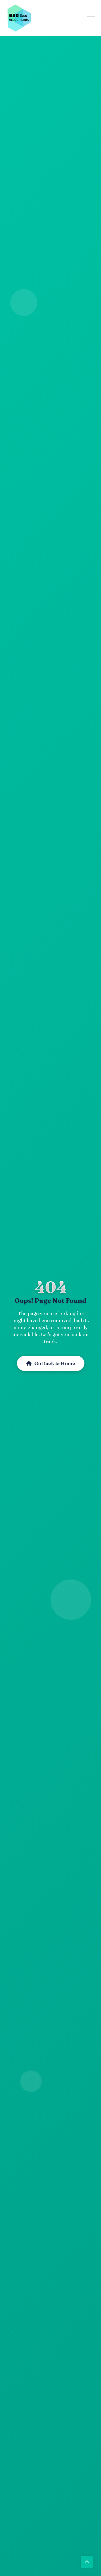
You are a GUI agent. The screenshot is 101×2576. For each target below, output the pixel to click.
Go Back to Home (55, 1363)
